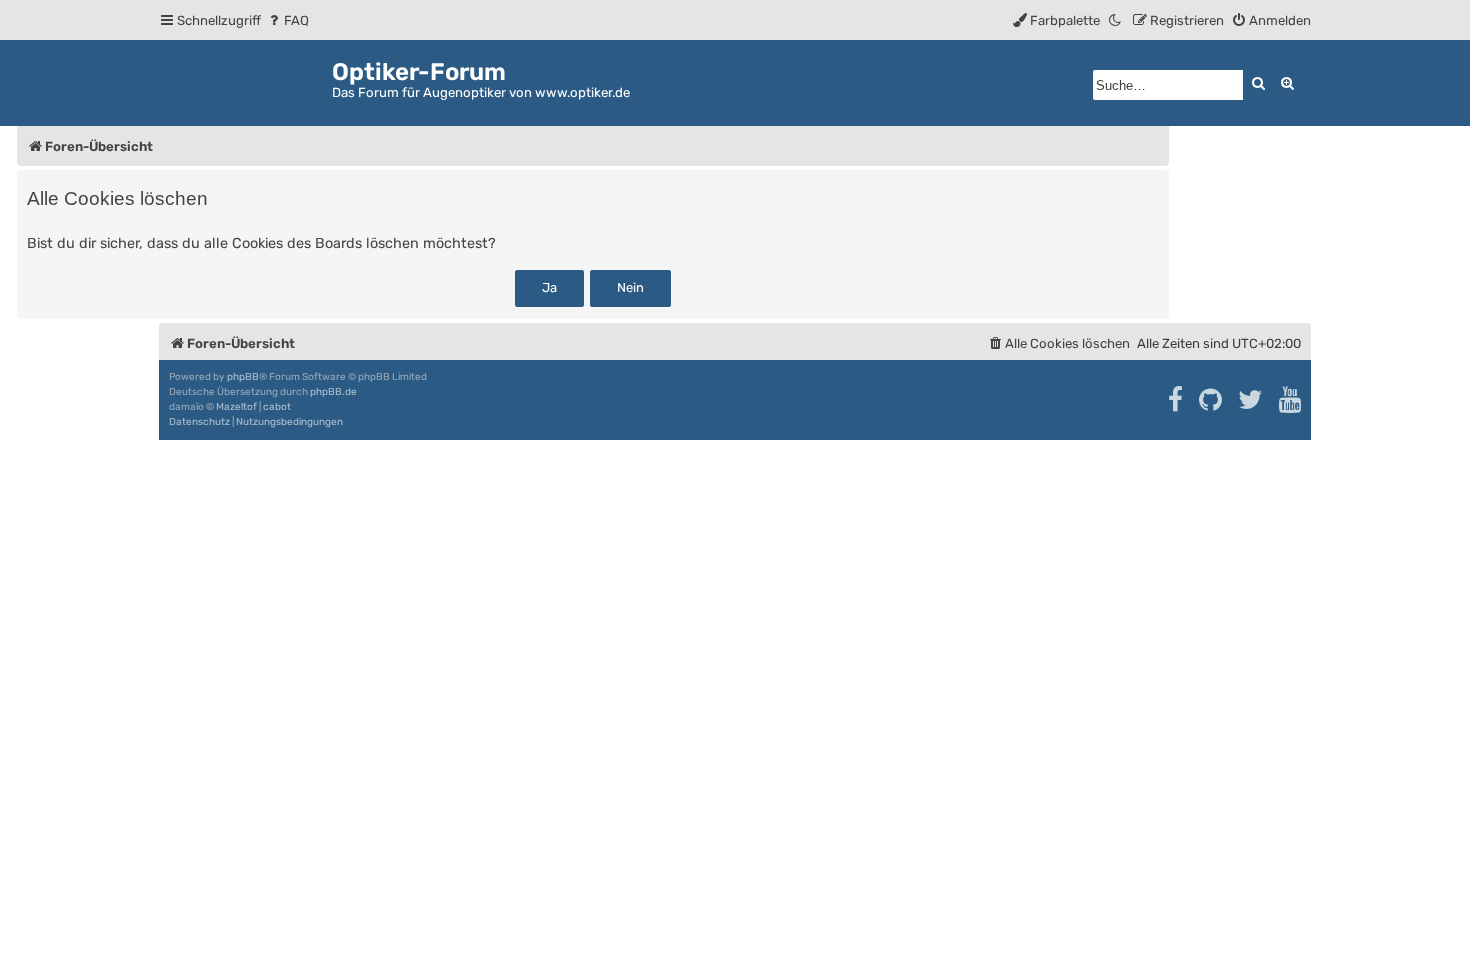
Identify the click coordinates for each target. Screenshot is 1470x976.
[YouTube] (1291, 400)
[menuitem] (287, 20)
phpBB (243, 377)
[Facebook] (1176, 400)
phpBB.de (333, 392)
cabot (277, 407)
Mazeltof (236, 407)
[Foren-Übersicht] (245, 79)
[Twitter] (1251, 400)
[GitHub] (1211, 400)
